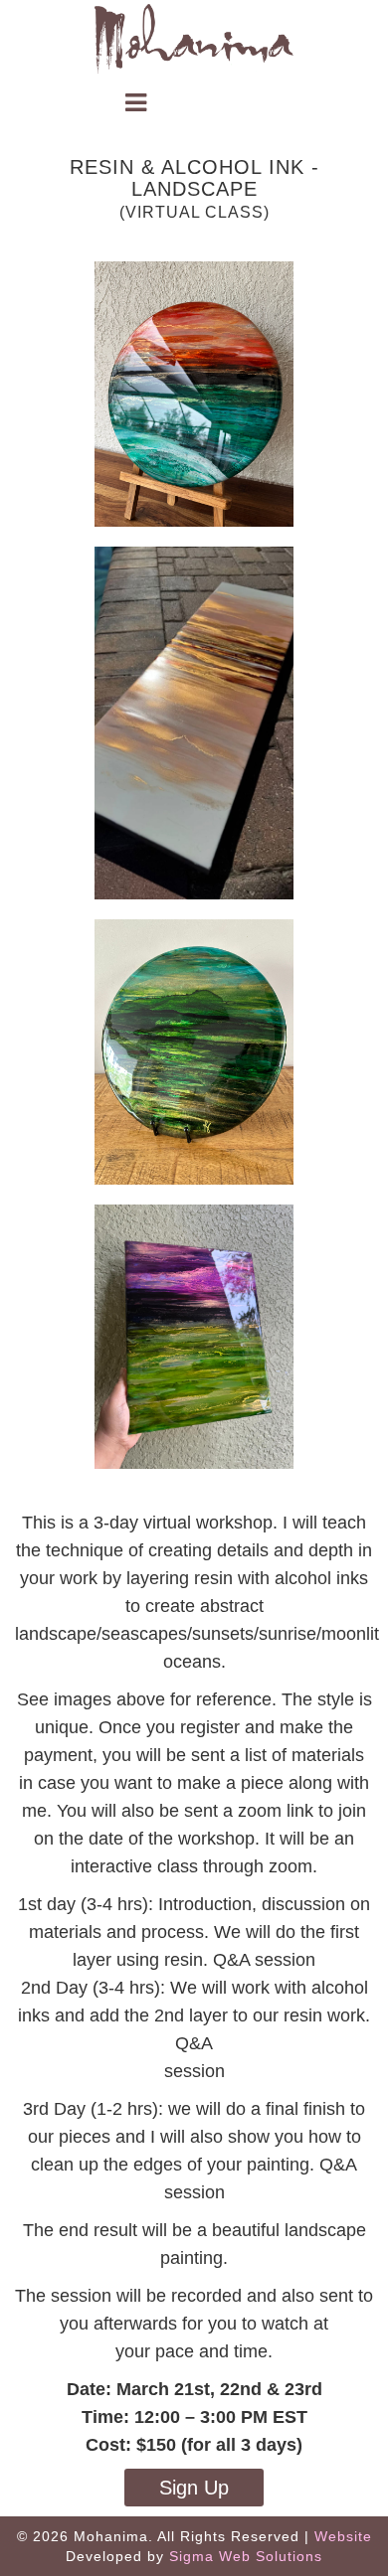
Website (343, 2536)
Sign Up (194, 2488)
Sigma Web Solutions (246, 2556)
